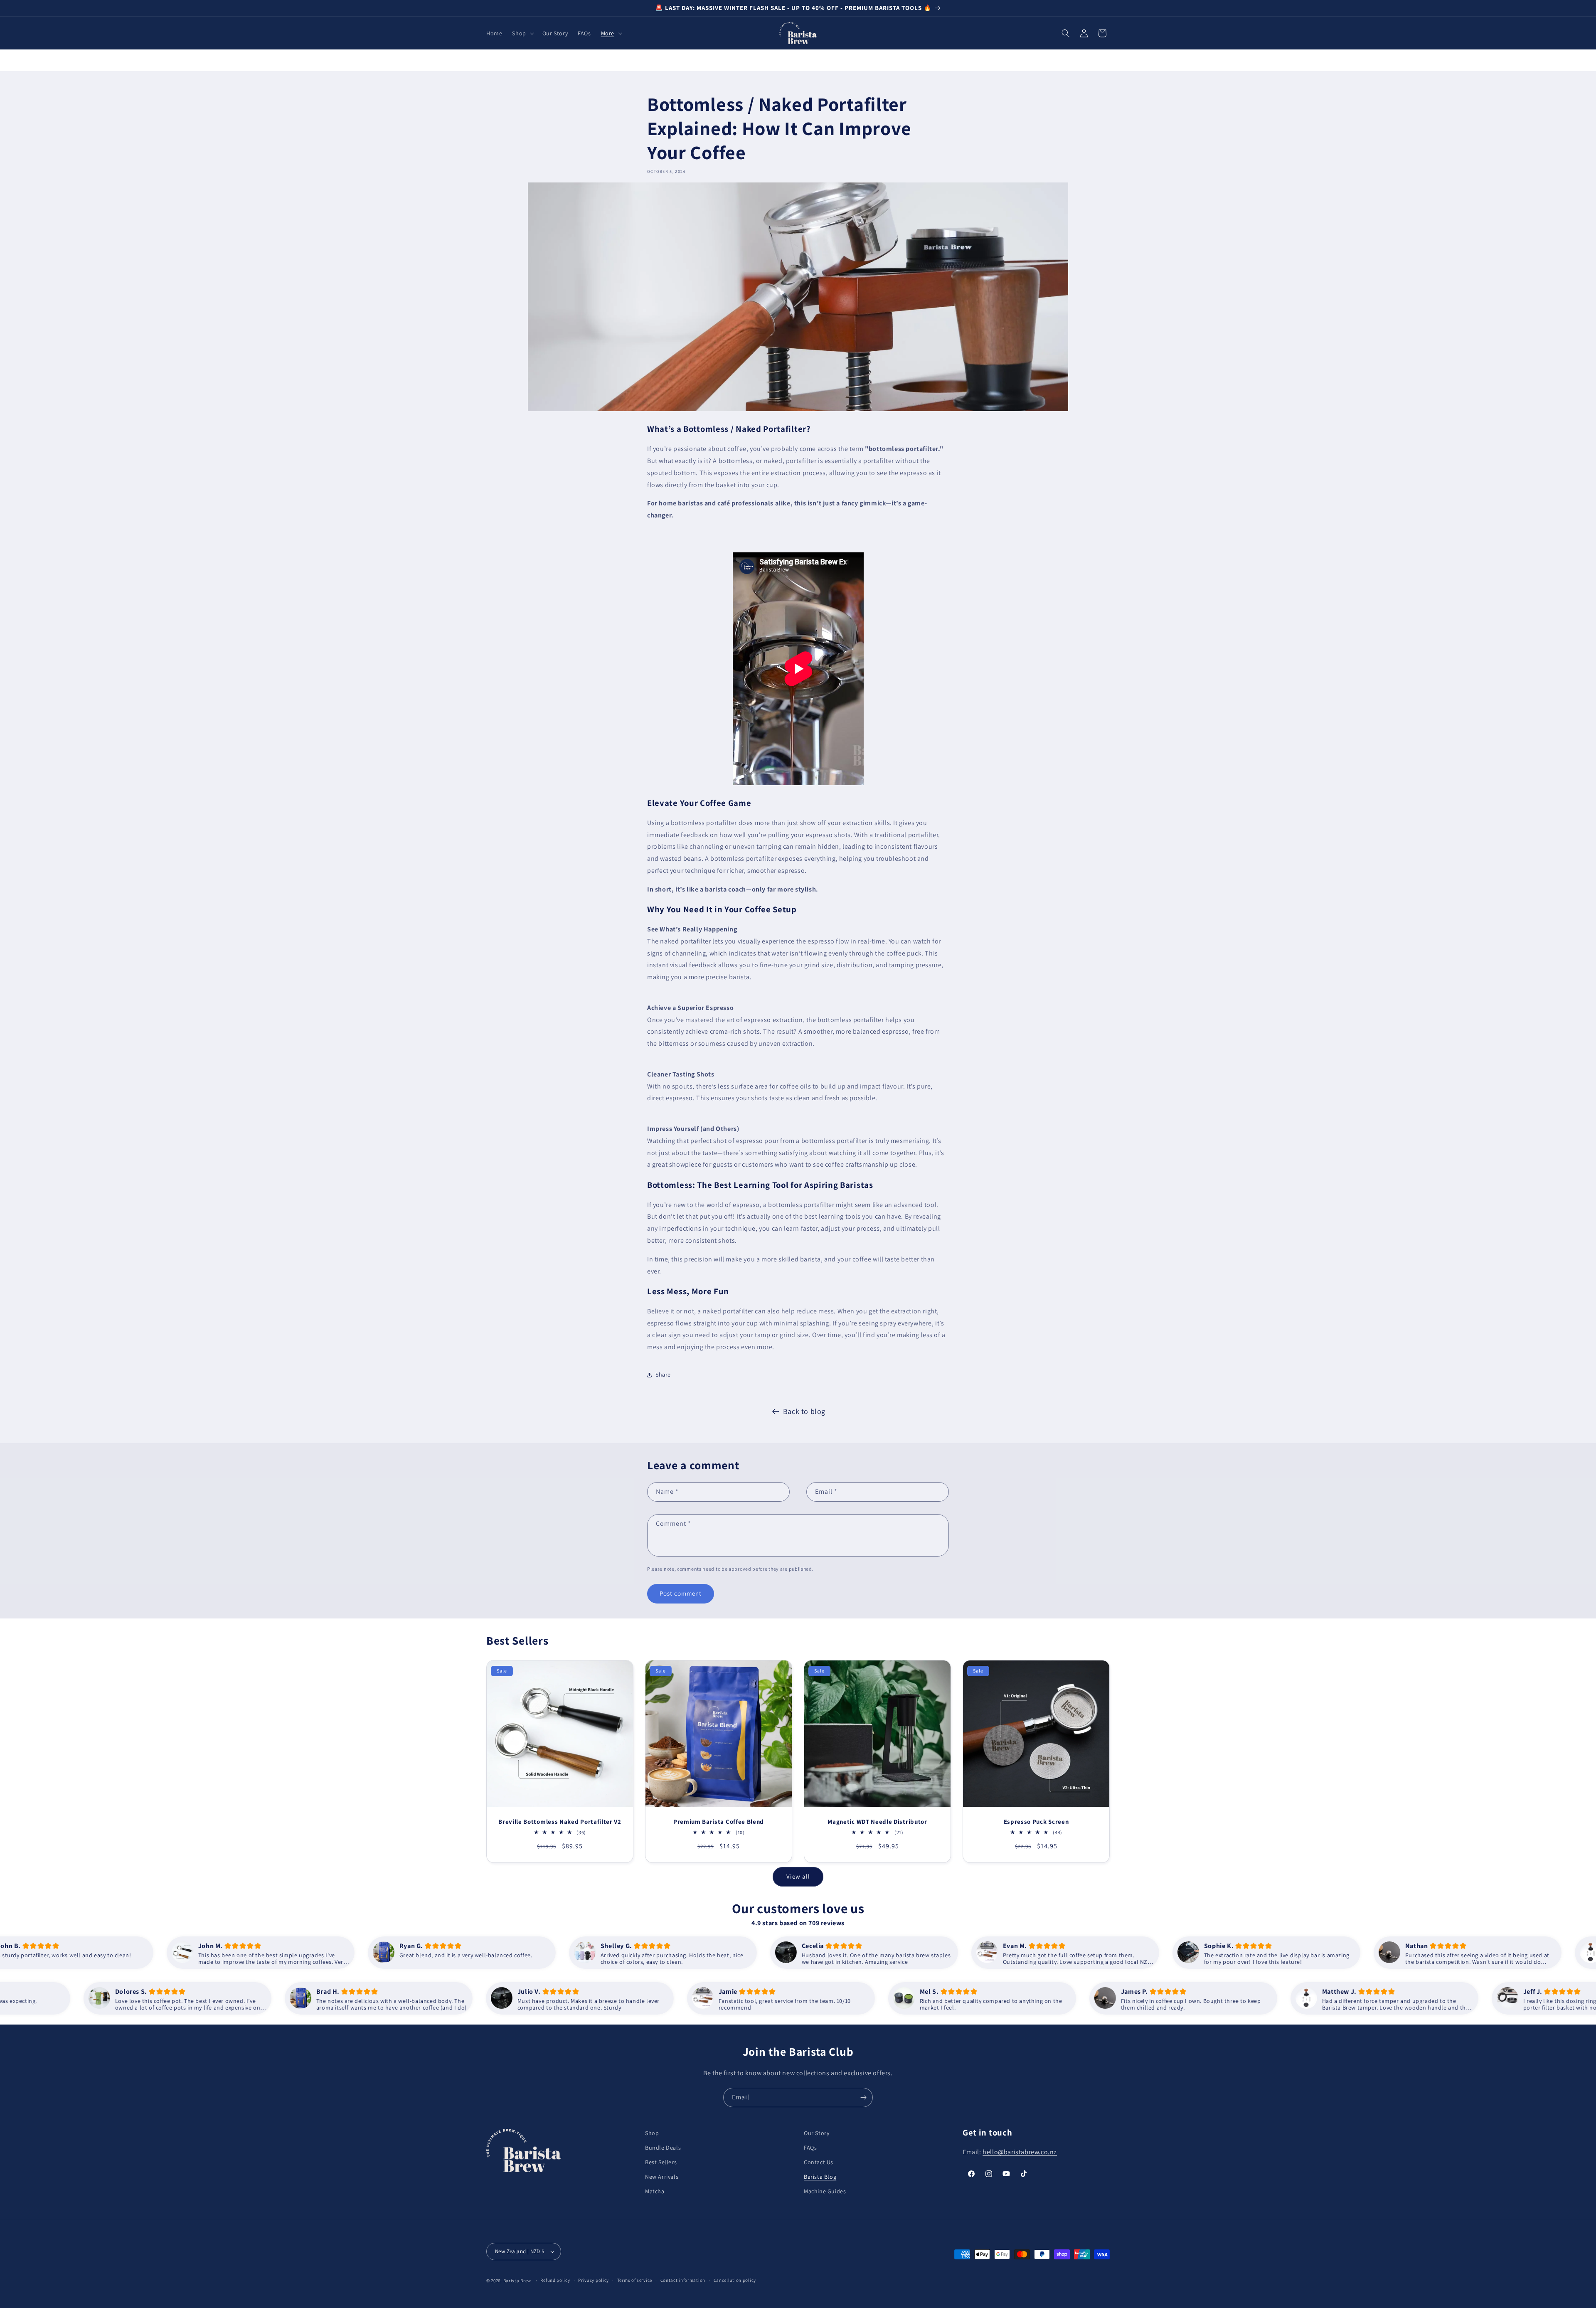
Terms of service (635, 2280)
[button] (522, 33)
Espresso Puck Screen (1036, 1822)
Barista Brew (517, 2281)
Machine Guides (825, 2191)
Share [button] (663, 1374)
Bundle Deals (663, 2148)
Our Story (816, 2133)
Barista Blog (820, 2177)
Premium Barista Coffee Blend (719, 1822)
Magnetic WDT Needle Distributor (877, 1822)
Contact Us (819, 2162)
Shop (652, 2133)
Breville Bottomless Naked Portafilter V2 (560, 1822)
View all (798, 1876)
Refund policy (555, 2280)
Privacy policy (594, 2280)
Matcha (655, 2191)
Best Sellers (661, 2162)
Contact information (683, 2280)
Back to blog (804, 1411)
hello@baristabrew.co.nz (1020, 2152)
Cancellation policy (735, 2280)
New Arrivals (662, 2177)
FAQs (810, 2148)
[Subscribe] (863, 2097)
